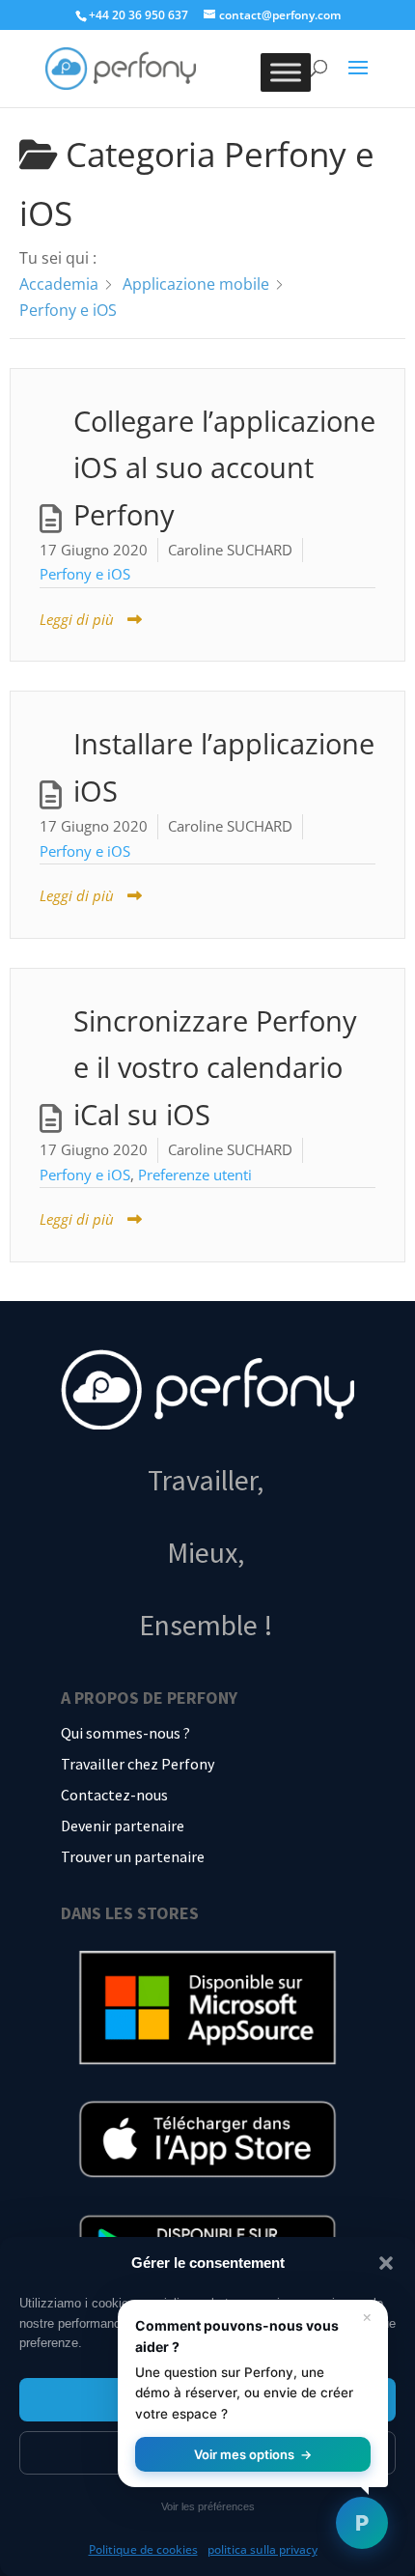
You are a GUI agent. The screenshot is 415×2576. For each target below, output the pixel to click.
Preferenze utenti (195, 1175)
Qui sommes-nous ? (125, 1733)
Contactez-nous (114, 1795)
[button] (386, 2263)
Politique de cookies (143, 2549)
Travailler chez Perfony (138, 1764)
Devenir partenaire (123, 1826)
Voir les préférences (208, 2506)
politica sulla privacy (263, 2549)
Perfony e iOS (85, 574)
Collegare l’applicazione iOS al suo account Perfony (224, 468)
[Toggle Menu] (286, 72)
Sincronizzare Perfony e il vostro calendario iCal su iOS (215, 1068)
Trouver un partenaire (133, 1856)
